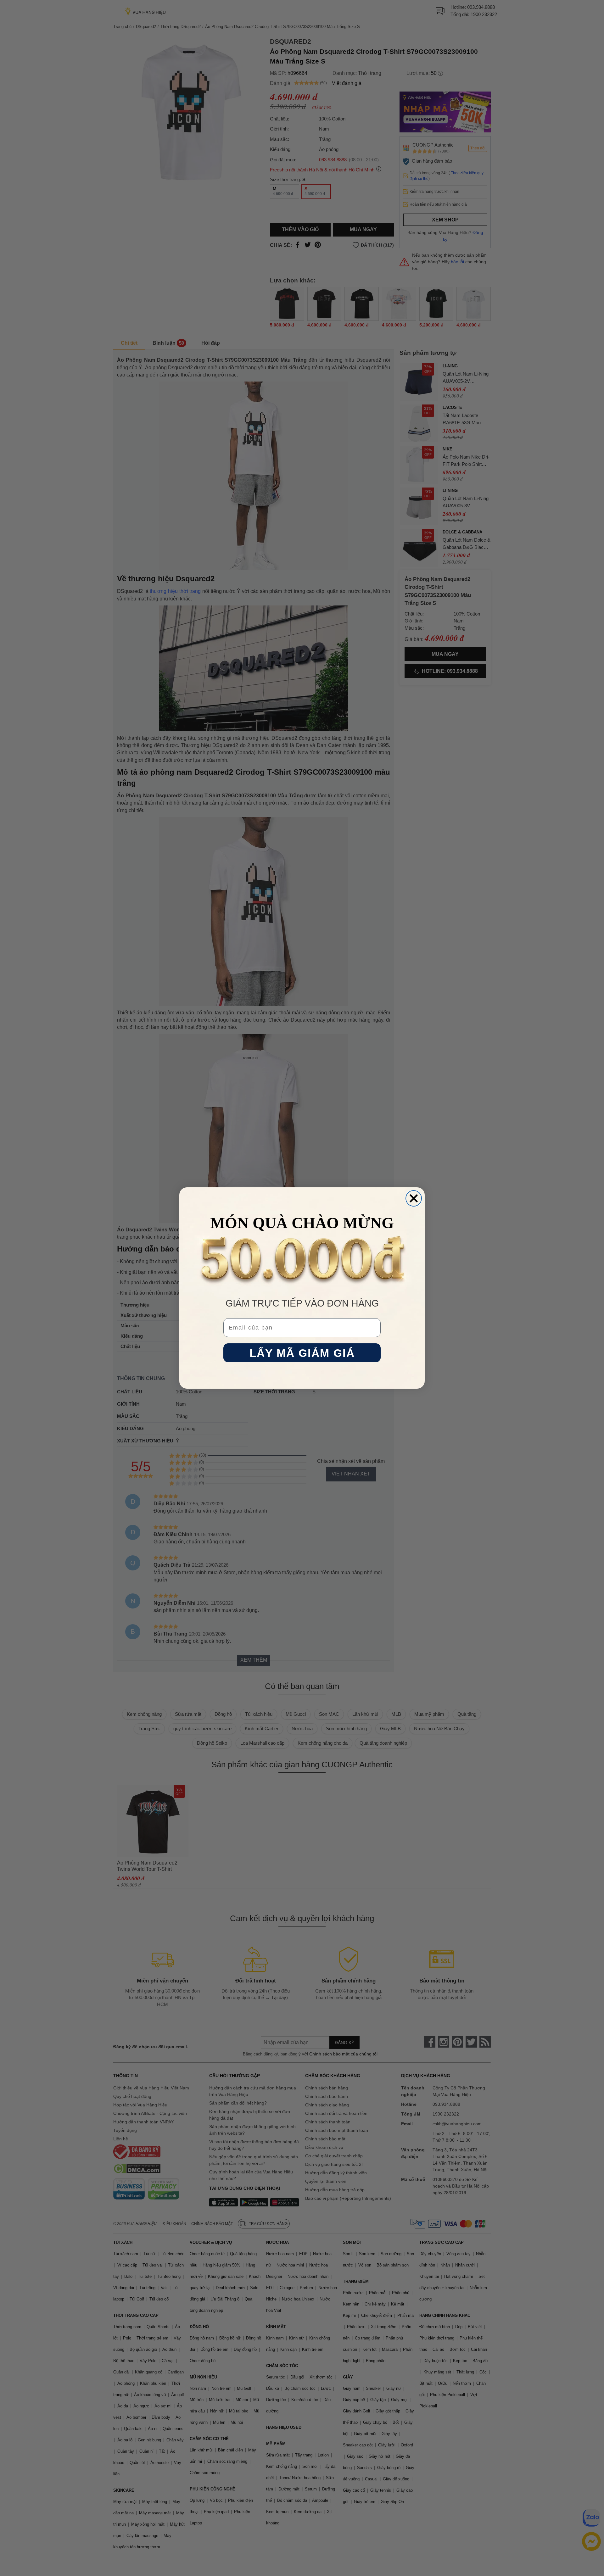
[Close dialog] (414, 1198)
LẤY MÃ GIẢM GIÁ (302, 1353)
